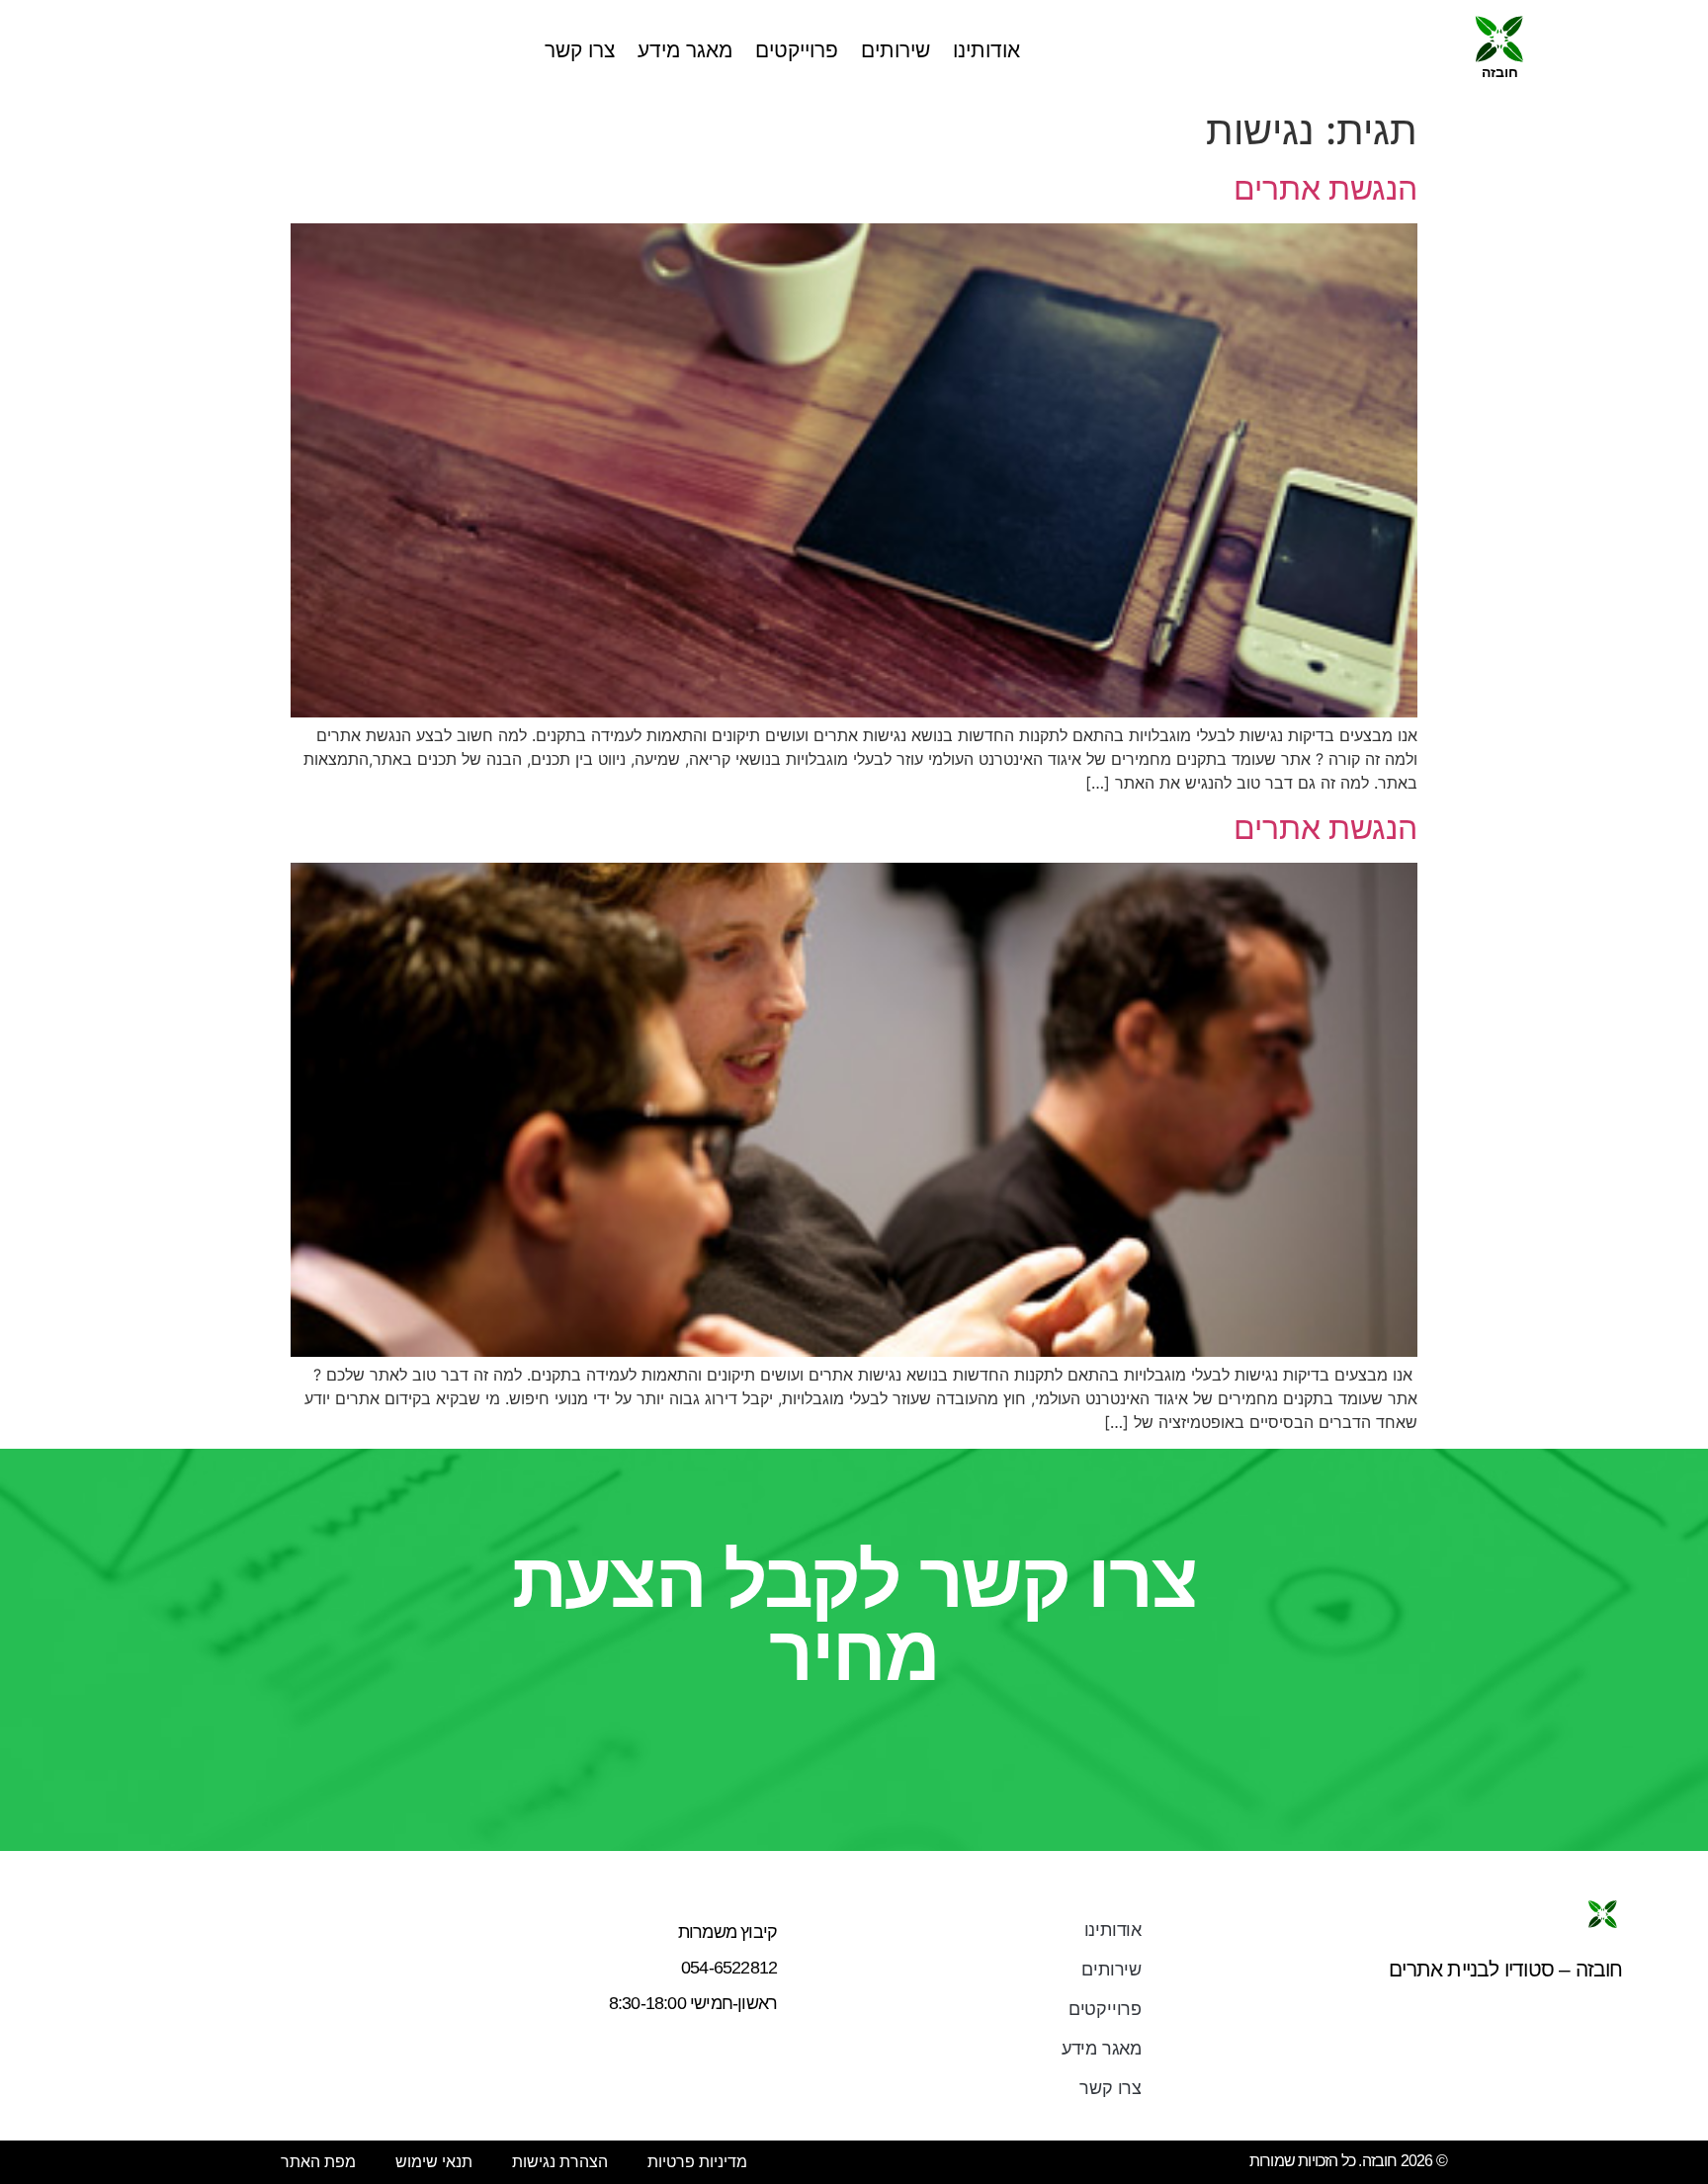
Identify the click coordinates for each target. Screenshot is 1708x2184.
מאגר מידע (685, 50)
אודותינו (986, 50)
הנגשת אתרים (1325, 188)
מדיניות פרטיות (697, 2162)
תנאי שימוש (434, 2162)
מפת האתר (318, 2162)
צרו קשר (580, 50)
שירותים (896, 50)
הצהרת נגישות (560, 2162)
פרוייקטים (797, 50)
